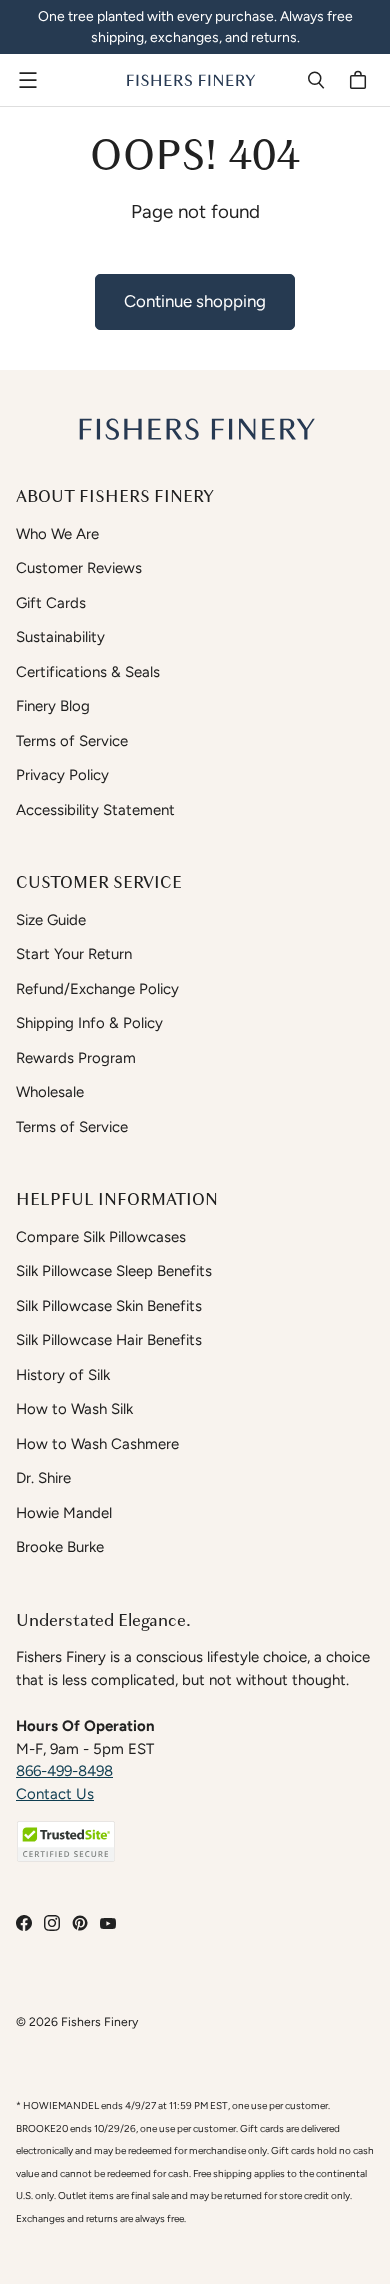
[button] (66, 1841)
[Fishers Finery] (190, 80)
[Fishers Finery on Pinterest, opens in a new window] (80, 1923)
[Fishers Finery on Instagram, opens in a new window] (52, 1923)
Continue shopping (195, 301)
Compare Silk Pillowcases (101, 1237)
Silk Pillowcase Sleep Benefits (114, 1271)
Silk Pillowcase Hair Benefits (109, 1340)
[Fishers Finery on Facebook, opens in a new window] (24, 1923)
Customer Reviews (79, 568)
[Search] (316, 80)
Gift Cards (51, 603)
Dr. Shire (43, 1478)
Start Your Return (74, 954)
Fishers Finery (99, 2021)
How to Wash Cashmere (97, 1444)
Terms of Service (72, 741)
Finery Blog (53, 706)
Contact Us (55, 1794)
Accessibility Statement (95, 810)
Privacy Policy (62, 775)
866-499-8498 (64, 1771)
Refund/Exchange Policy (97, 989)
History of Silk (63, 1375)
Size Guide (51, 920)
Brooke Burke (60, 1547)
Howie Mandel (64, 1513)
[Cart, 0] (361, 80)
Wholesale (50, 1092)
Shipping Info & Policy (89, 1023)
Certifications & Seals (88, 672)
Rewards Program (76, 1058)
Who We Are (57, 534)
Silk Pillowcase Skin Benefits (109, 1306)
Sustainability (60, 637)
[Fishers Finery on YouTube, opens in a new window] (108, 1923)
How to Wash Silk (74, 1409)
